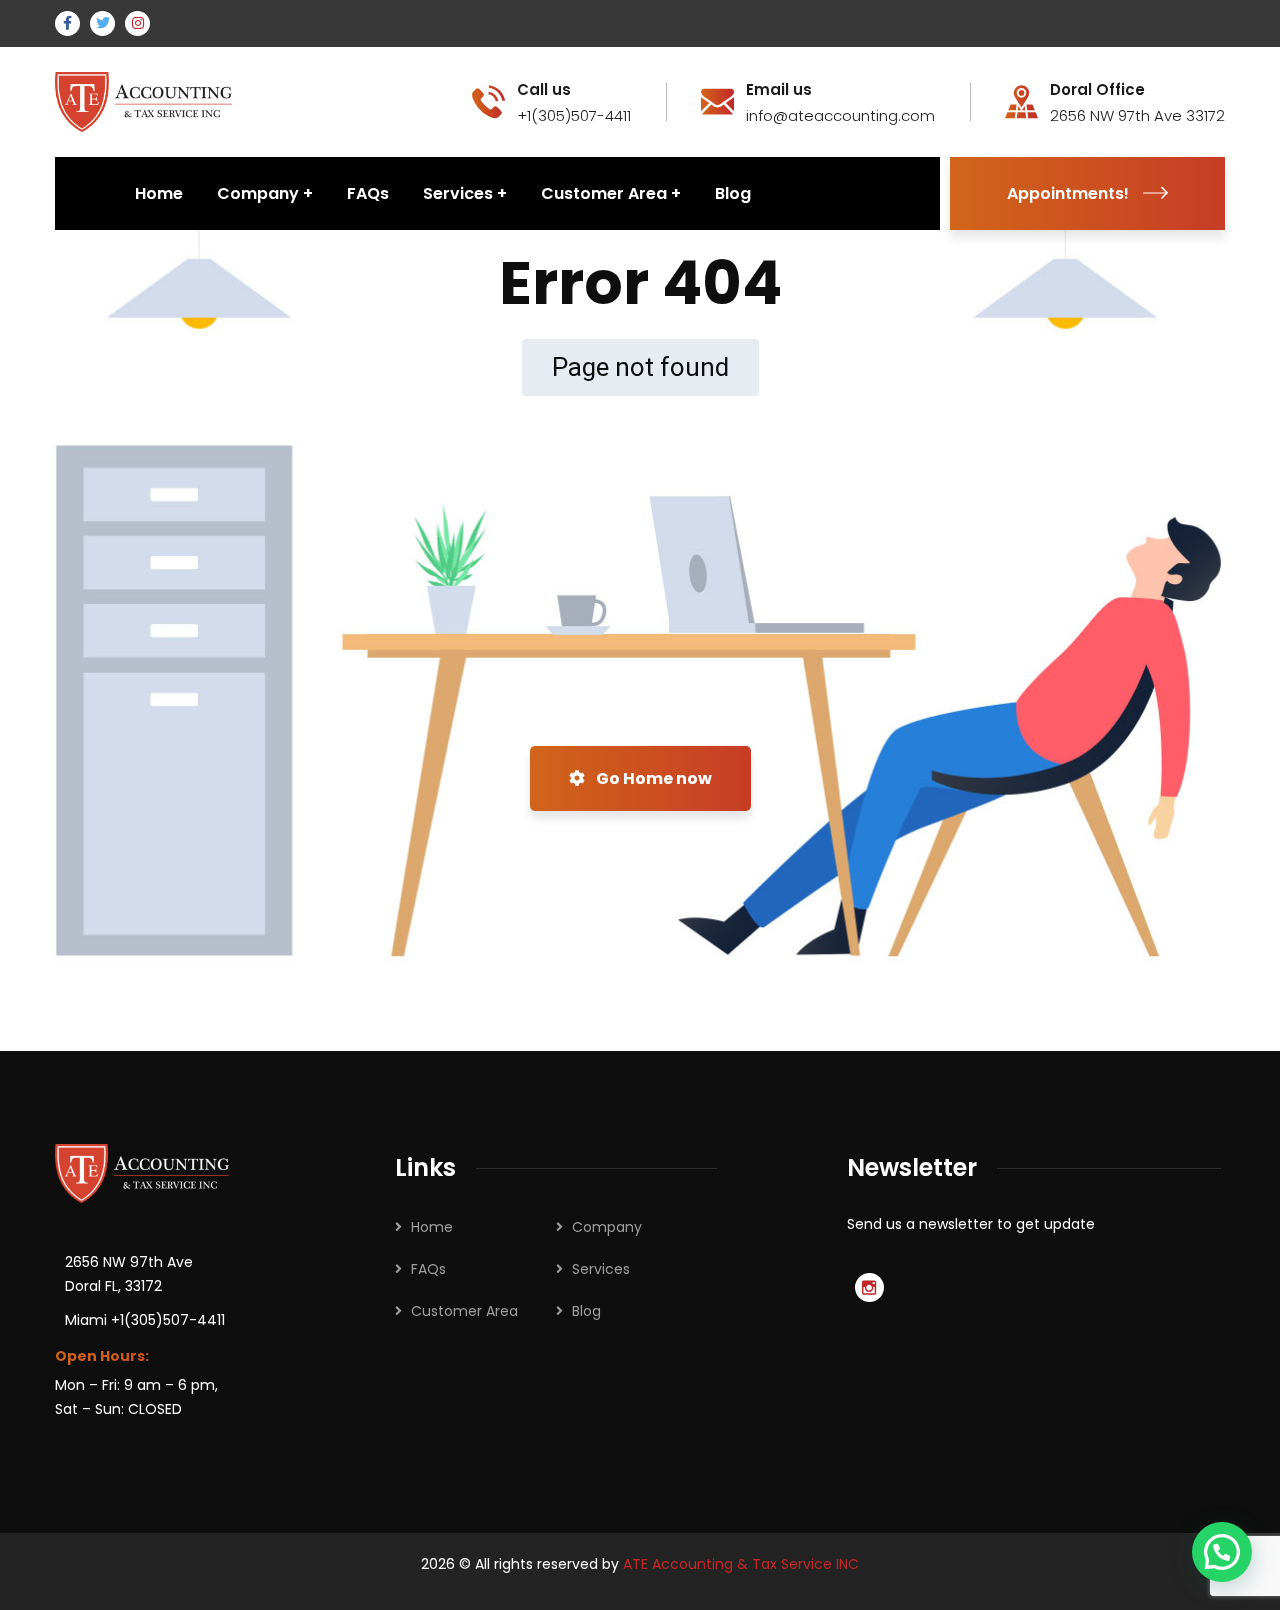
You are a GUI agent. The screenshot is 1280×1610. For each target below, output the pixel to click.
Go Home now (652, 778)
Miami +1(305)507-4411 (145, 1320)
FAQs (428, 1269)
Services (601, 1269)
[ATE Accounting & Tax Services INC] (145, 100)
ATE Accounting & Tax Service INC (741, 1564)
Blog (586, 1311)
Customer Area (464, 1311)
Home (432, 1227)
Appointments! (1068, 193)
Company (607, 1227)
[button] (1222, 1552)
